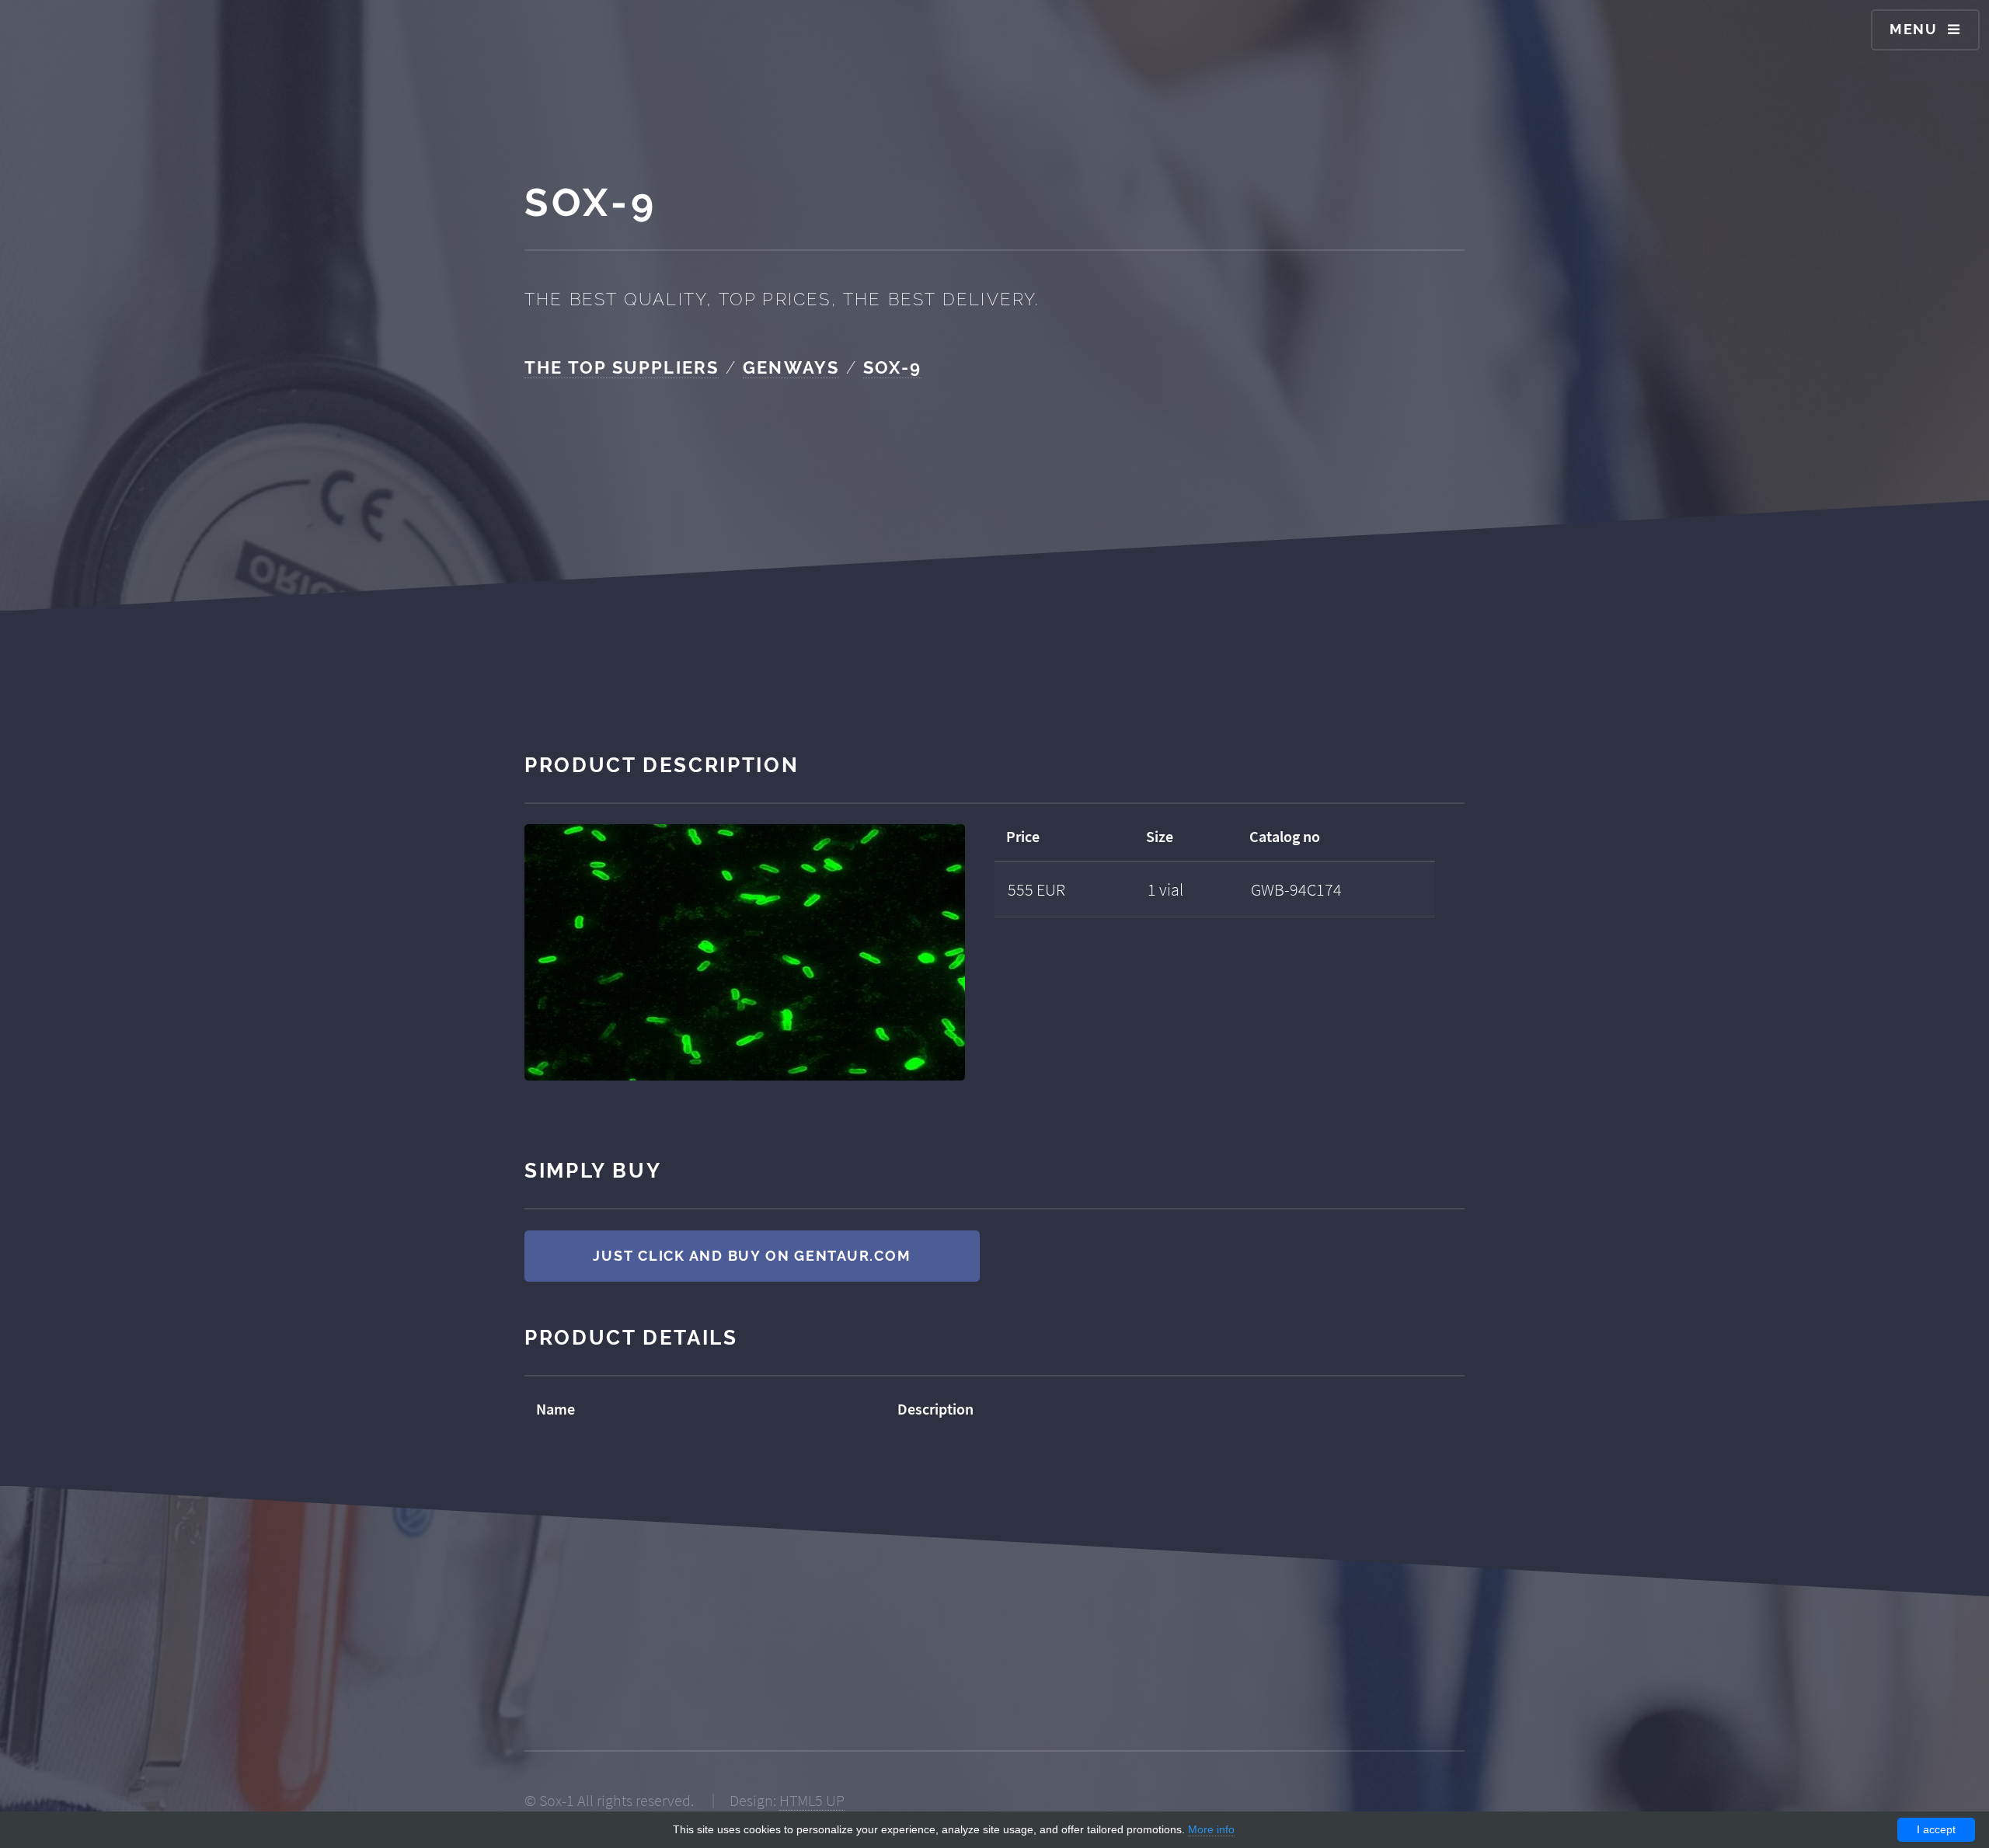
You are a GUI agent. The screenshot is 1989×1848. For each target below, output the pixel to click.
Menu (1914, 29)
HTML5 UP (812, 1801)
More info (1211, 1829)
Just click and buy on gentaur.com (752, 1256)
